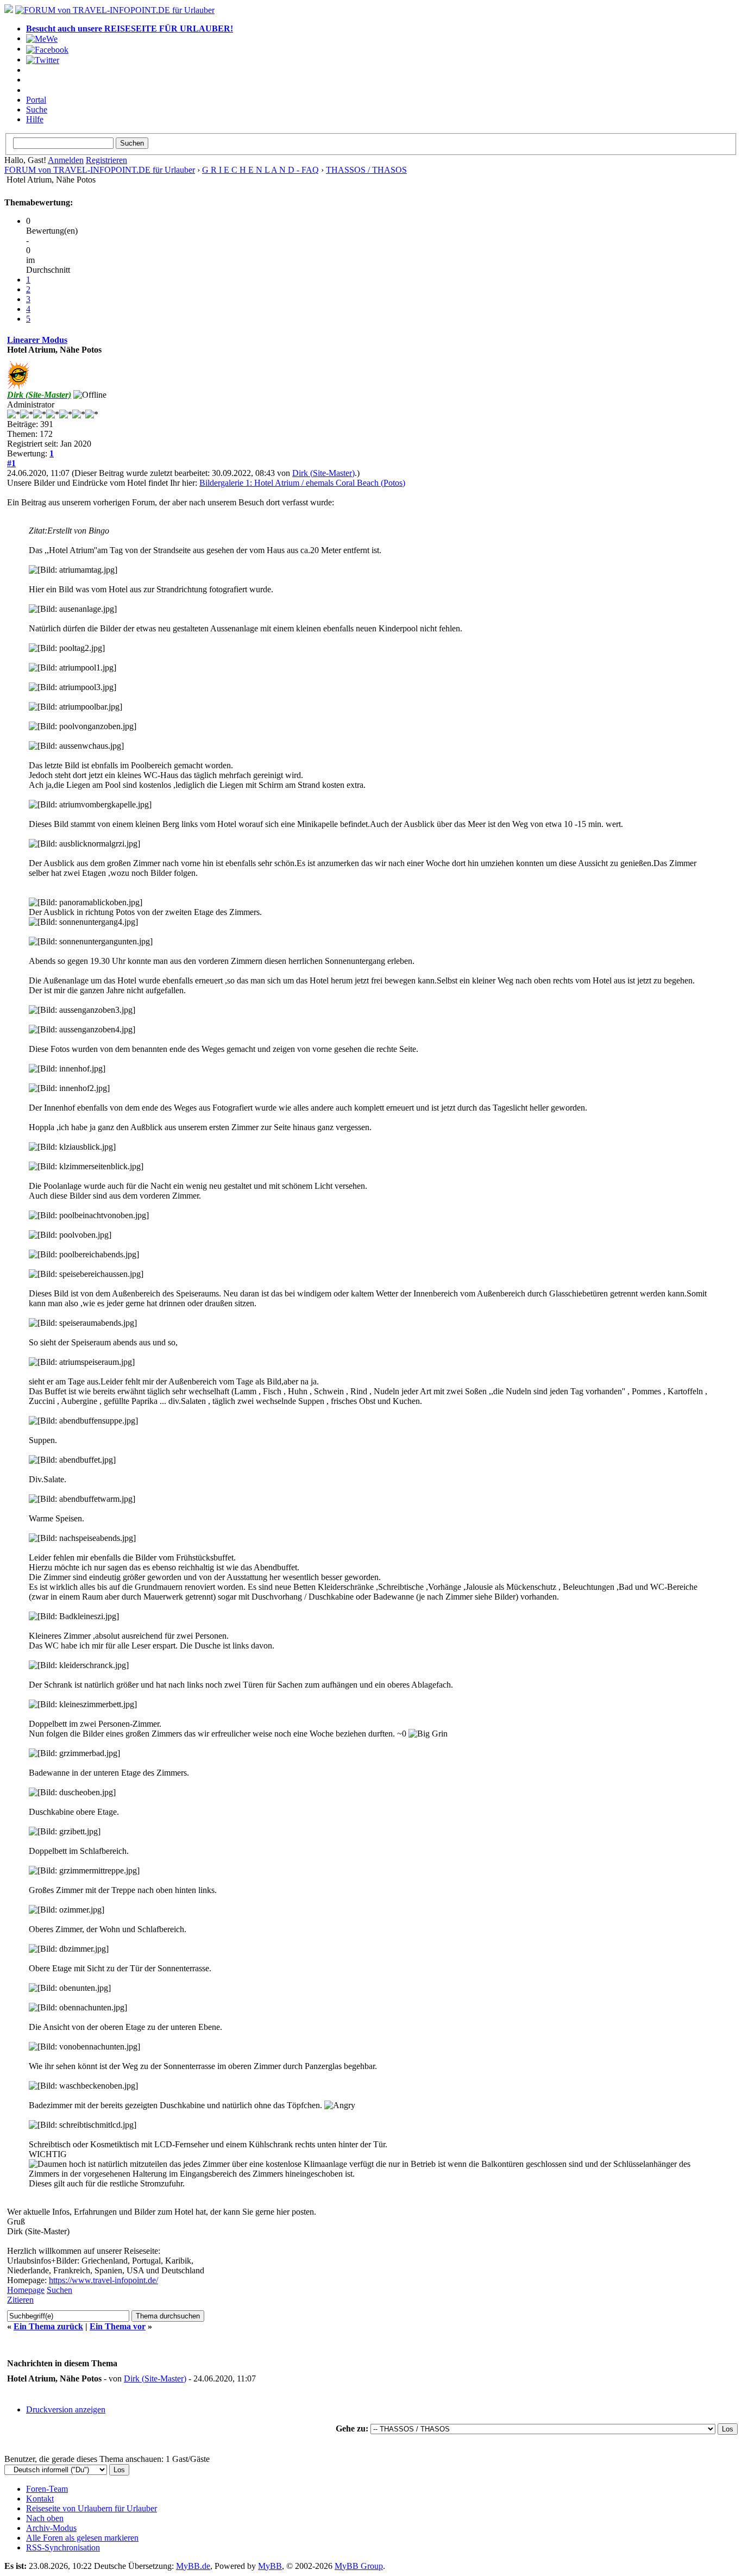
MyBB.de (193, 2566)
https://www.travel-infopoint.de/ (103, 2280)
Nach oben (45, 2518)
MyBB (270, 2566)
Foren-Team (47, 2489)
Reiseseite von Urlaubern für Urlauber (92, 2508)
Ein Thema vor (118, 2326)
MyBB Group (359, 2566)
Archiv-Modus (51, 2528)
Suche (37, 109)
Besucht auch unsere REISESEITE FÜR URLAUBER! (130, 29)
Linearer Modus (37, 340)
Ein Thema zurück (48, 2326)
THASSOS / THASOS (366, 170)
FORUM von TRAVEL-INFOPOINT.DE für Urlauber (100, 170)
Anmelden (66, 160)
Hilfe (35, 119)
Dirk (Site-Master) (323, 473)
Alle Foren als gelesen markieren (82, 2538)
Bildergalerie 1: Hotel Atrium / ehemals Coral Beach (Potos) (302, 483)
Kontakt (40, 2499)
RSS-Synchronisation (63, 2547)
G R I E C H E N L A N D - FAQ (260, 170)
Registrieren (106, 160)
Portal (36, 100)
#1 (11, 463)
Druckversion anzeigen (66, 2409)
